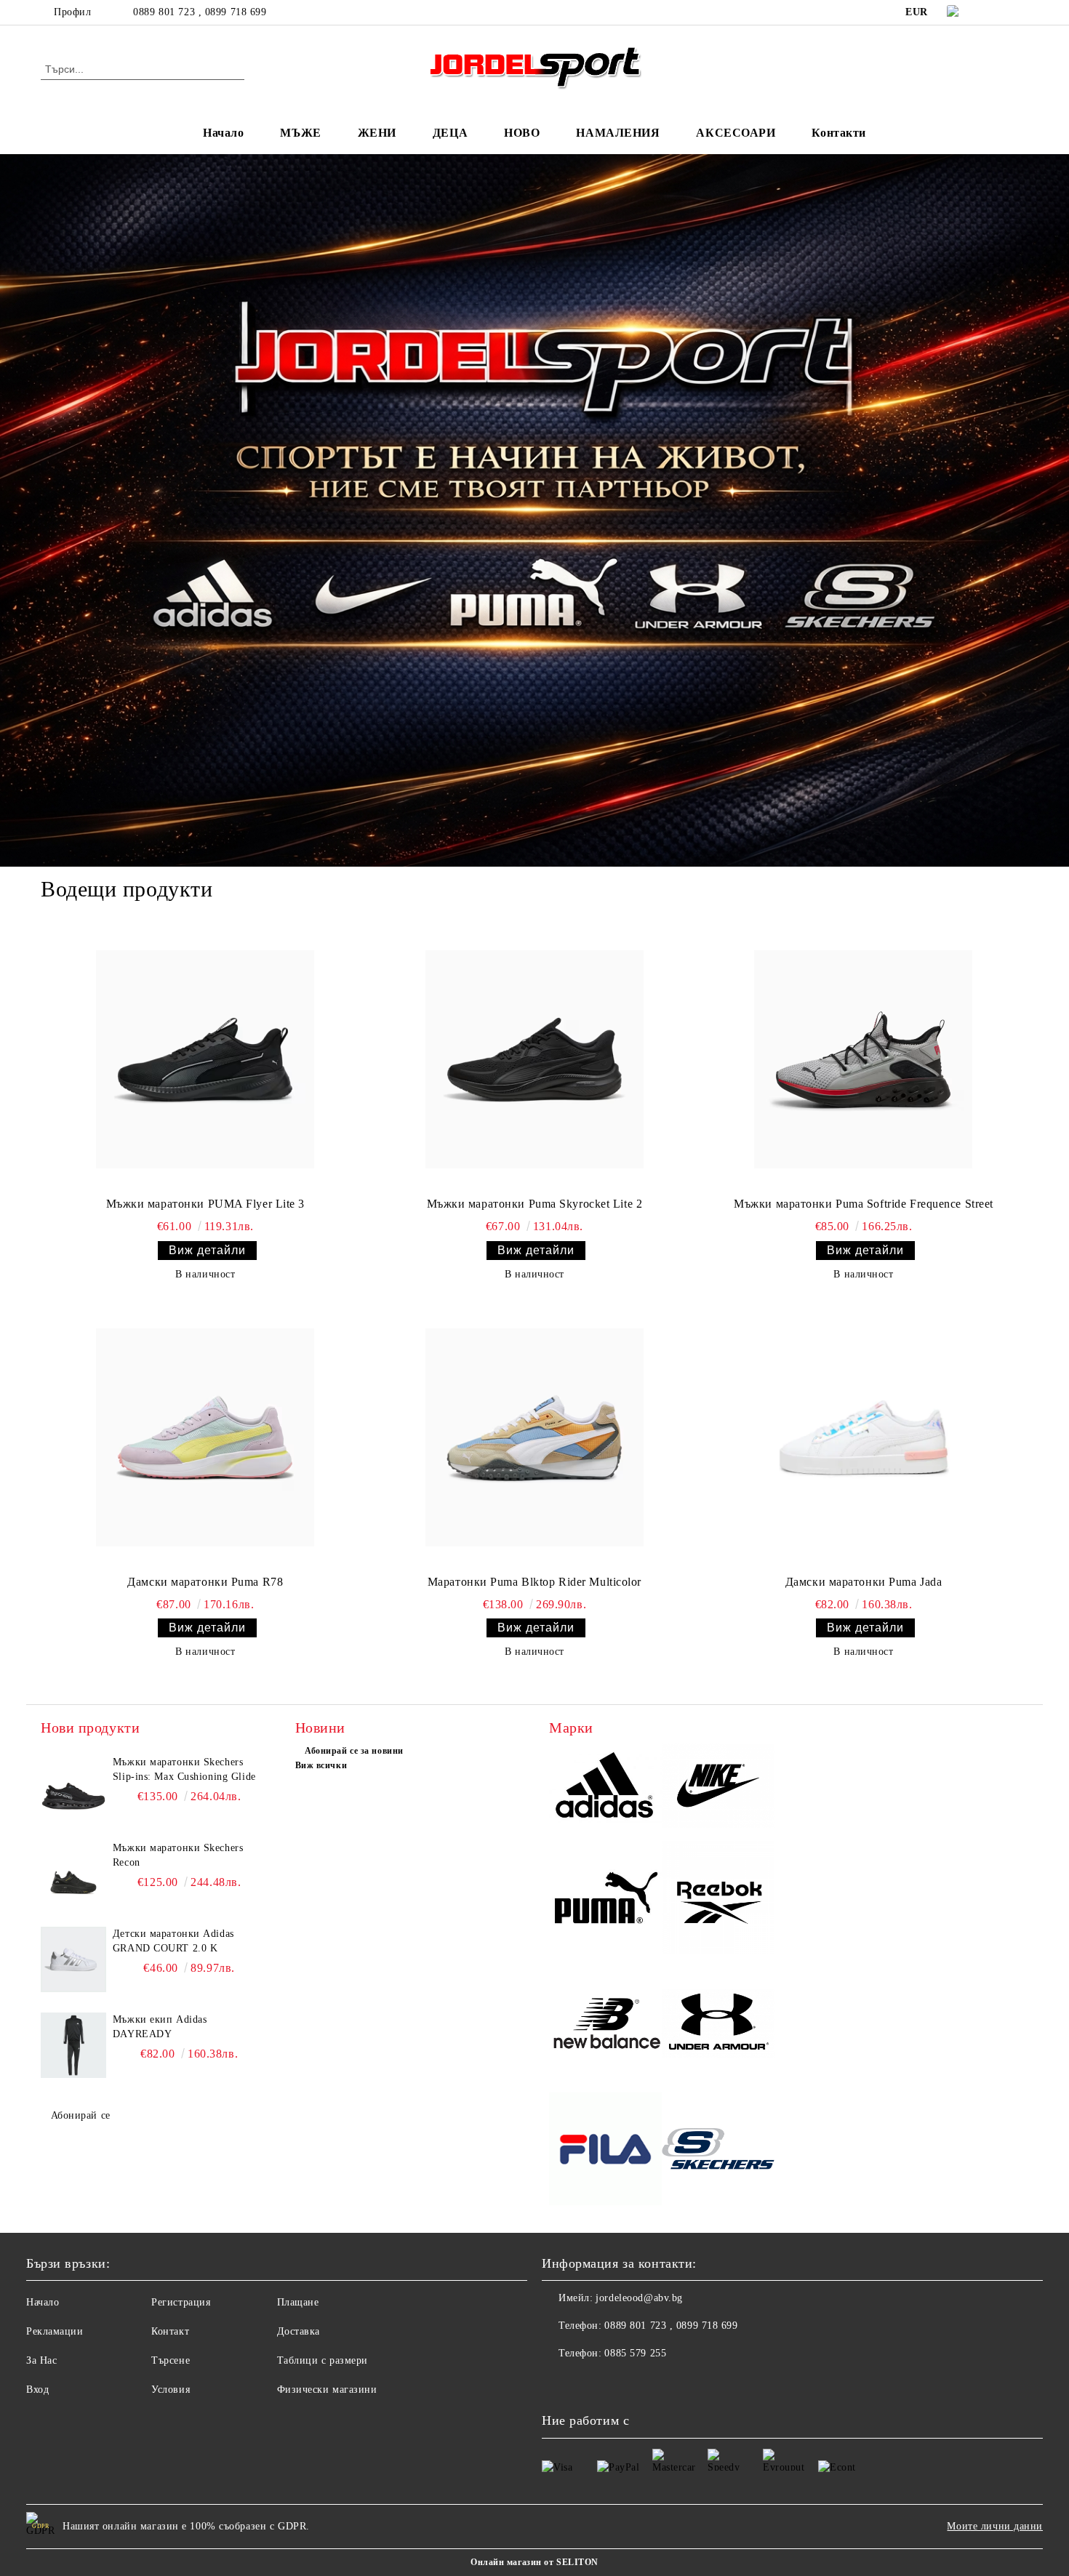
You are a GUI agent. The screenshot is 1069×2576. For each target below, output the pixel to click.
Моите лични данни (995, 2526)
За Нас (41, 2360)
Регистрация (181, 2302)
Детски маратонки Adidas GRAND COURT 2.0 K (173, 1941)
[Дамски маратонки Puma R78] (205, 1437)
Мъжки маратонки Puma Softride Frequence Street (864, 1204)
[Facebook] (998, 12)
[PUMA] (605, 1899)
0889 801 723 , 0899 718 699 (200, 12)
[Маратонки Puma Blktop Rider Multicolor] (534, 1437)
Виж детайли (207, 1250)
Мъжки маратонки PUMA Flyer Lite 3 (205, 1204)
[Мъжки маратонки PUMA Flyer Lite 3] (205, 1059)
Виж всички (321, 1765)
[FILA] (605, 2151)
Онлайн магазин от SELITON (534, 2562)
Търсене (171, 2360)
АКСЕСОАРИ (736, 133)
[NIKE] (718, 1788)
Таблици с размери (323, 2360)
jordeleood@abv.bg (639, 2298)
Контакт (170, 2331)
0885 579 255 (635, 2353)
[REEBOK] (718, 1899)
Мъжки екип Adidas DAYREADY (160, 2027)
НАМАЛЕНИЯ (618, 133)
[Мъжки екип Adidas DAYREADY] (73, 2045)
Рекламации (55, 2331)
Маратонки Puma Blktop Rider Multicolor (534, 1582)
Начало (223, 133)
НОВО (522, 133)
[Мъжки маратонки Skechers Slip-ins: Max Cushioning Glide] (73, 1788)
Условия (171, 2390)
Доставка (299, 2331)
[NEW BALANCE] (605, 2025)
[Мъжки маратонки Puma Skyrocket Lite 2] (534, 1059)
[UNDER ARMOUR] (718, 2025)
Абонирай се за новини (354, 1751)
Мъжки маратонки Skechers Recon (178, 1855)
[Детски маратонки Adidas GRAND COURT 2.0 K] (73, 1959)
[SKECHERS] (718, 2151)
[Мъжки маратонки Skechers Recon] (73, 1874)
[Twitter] (1020, 12)
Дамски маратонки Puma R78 (205, 1582)
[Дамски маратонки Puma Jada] (863, 1437)
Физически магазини (327, 2390)
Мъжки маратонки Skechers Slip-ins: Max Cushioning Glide (184, 1769)
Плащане (298, 2302)
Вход (37, 2390)
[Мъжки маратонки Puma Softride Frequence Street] (863, 1059)
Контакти (838, 133)
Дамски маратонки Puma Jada (864, 1582)
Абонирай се (81, 2115)
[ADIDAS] (605, 1788)
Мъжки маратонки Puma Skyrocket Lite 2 (535, 1204)
